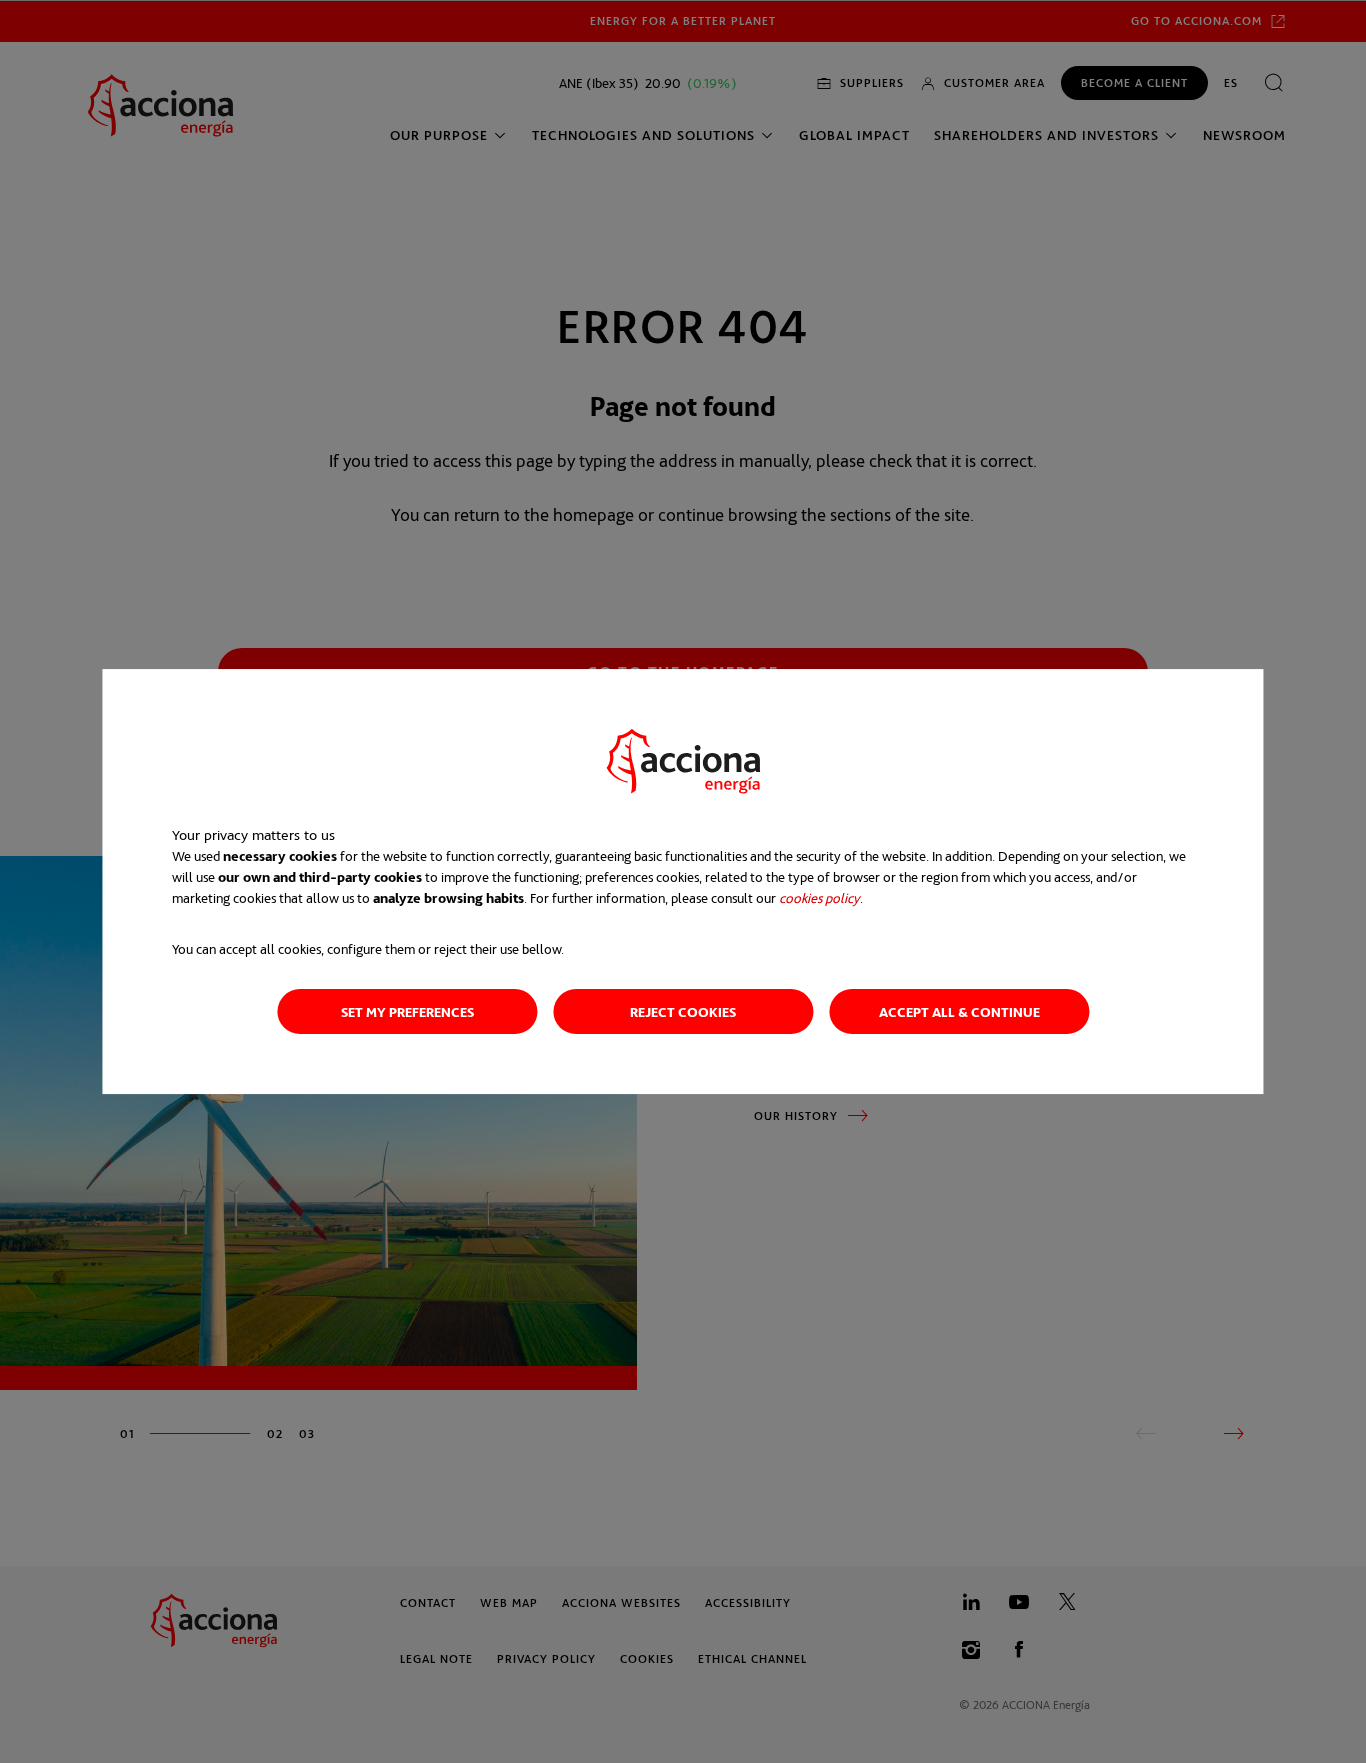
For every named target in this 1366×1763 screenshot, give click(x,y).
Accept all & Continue (959, 1011)
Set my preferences (407, 1011)
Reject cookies (683, 1011)
